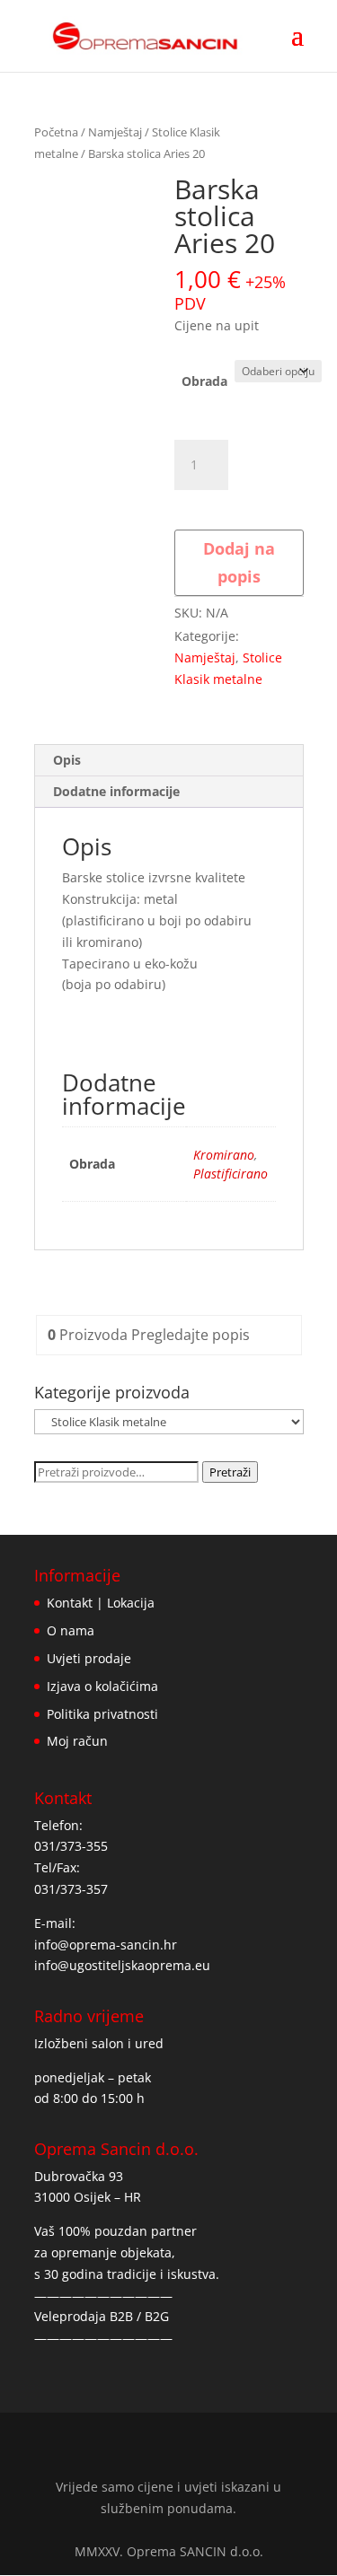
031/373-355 (71, 1846)
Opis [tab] (67, 760)
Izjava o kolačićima (102, 1686)
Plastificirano (231, 1174)
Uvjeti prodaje (89, 1658)
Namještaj (115, 132)
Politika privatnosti (102, 1714)
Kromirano (224, 1155)
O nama (71, 1630)
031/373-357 (71, 1889)
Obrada (204, 381)
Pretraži (230, 1472)
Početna (56, 132)
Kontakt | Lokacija (101, 1603)
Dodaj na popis (239, 562)
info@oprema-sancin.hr (106, 1945)
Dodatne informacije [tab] (116, 791)
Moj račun (77, 1741)
